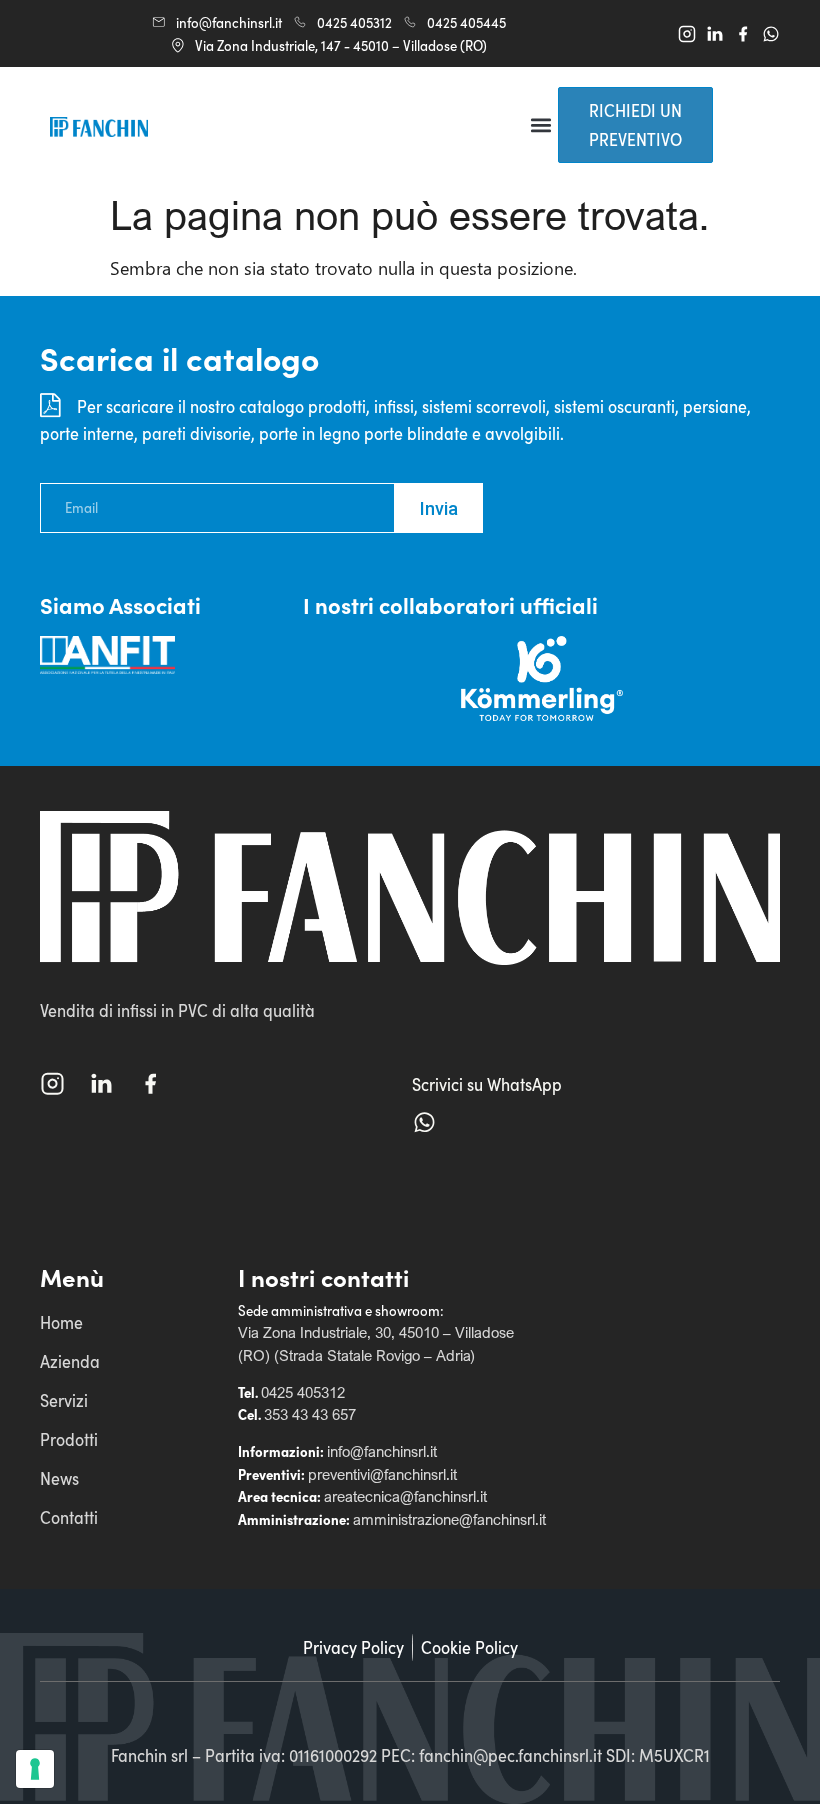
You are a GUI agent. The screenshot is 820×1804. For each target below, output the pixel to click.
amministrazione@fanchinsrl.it (449, 1519)
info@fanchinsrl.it (382, 1451)
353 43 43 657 (310, 1414)
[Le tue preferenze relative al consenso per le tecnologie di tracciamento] (35, 1769)
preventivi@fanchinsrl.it (382, 1474)
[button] (541, 125)
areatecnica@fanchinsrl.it (405, 1496)
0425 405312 (303, 1392)
